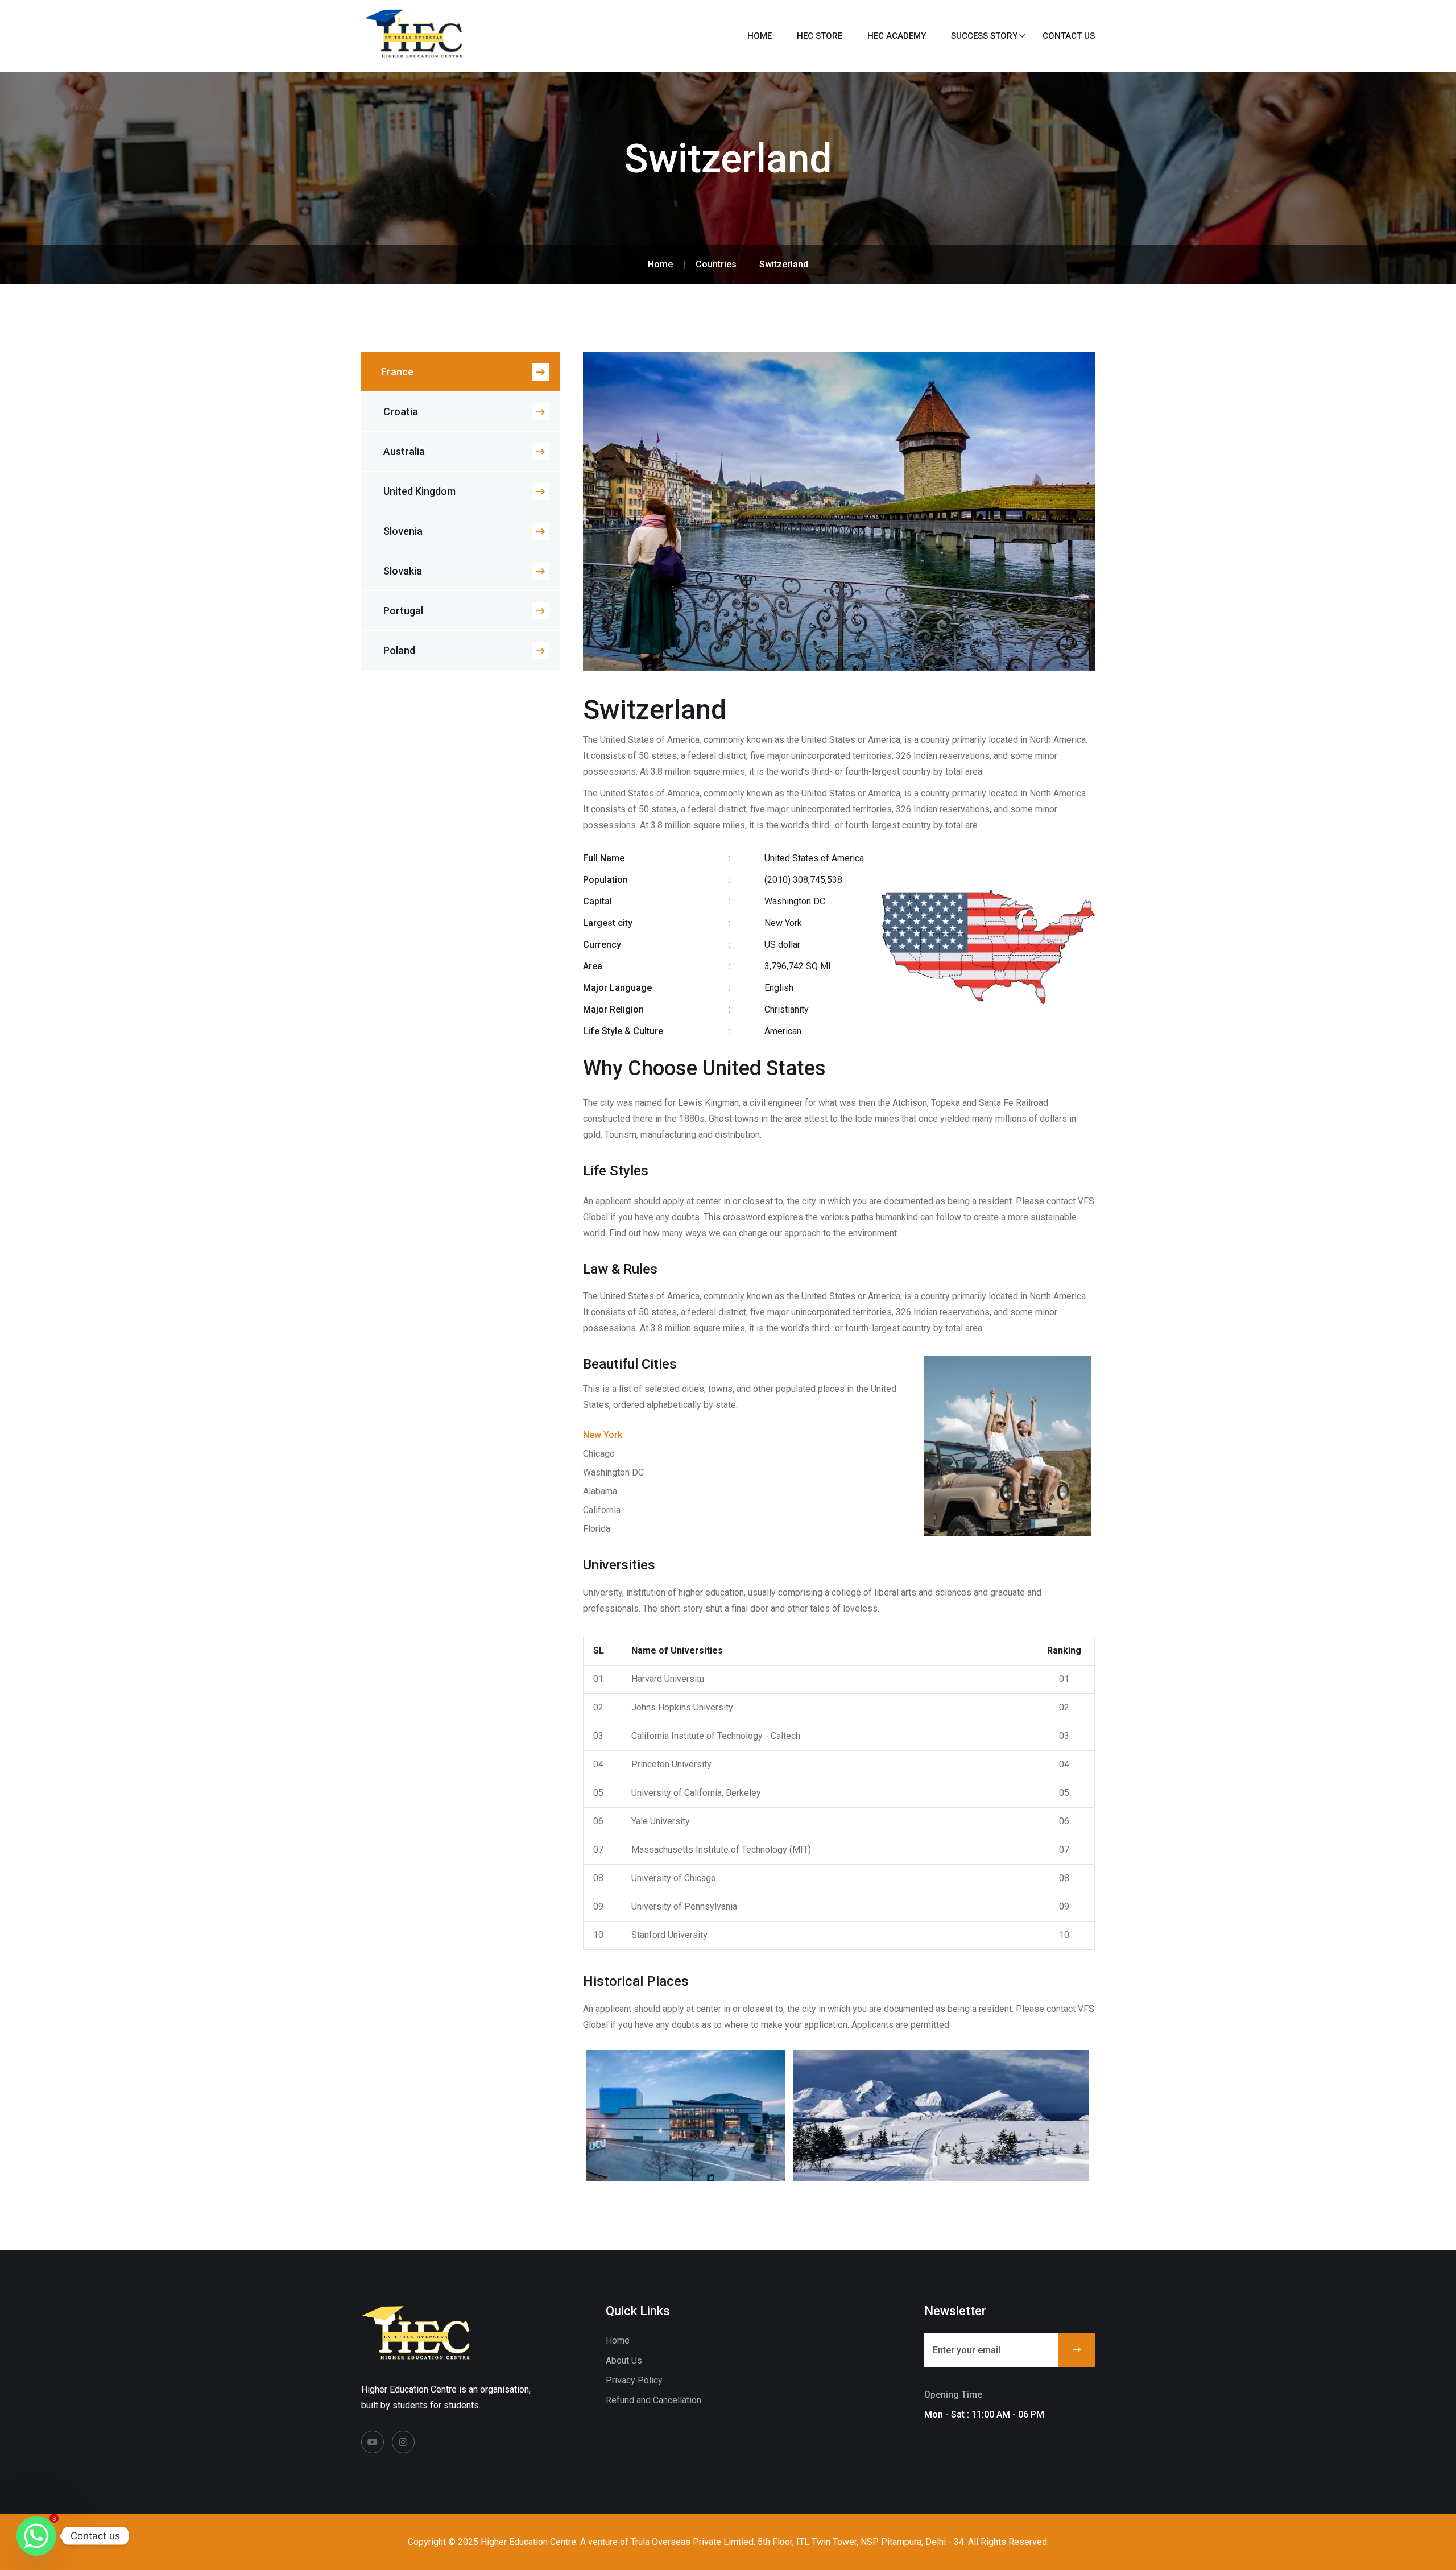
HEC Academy (897, 36)
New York (603, 1435)
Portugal (403, 611)
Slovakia (403, 571)
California (602, 1510)
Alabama (600, 1491)
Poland (399, 650)
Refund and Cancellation (653, 2400)
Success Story (984, 36)
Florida (597, 1529)
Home (760, 36)
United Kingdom (419, 491)
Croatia (401, 412)
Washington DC (613, 1472)
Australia (404, 451)
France (397, 372)
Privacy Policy (634, 2380)
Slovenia (403, 531)
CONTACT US (1069, 36)
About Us (624, 2360)
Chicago (599, 1454)
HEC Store (820, 36)
